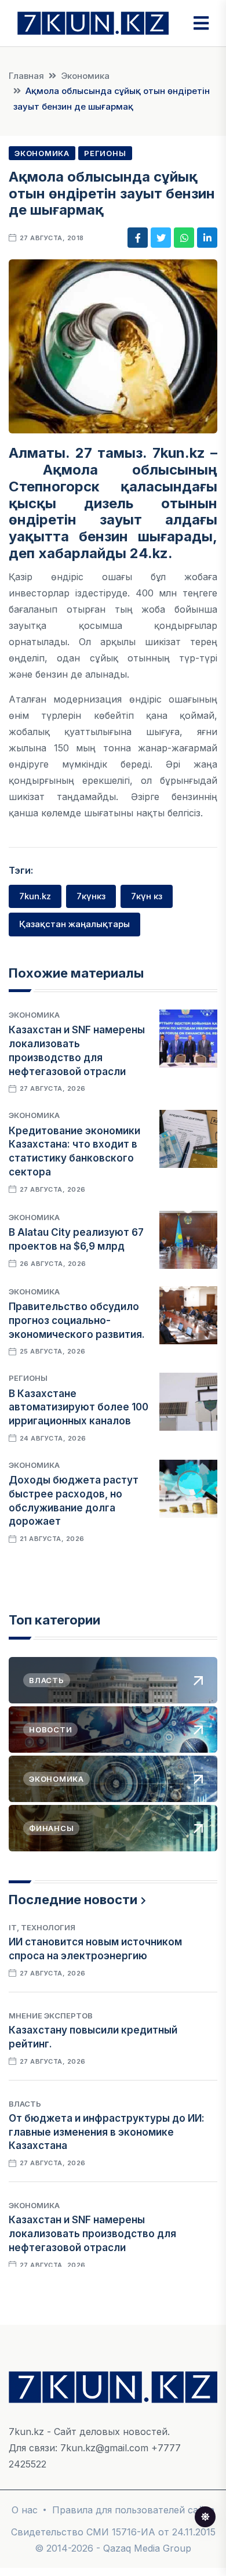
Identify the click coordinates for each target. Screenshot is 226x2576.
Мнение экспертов (51, 2016)
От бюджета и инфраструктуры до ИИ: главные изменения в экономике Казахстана (107, 2132)
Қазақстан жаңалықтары (74, 924)
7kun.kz (35, 896)
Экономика (85, 76)
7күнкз (91, 896)
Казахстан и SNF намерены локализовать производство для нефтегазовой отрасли (92, 2234)
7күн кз (147, 896)
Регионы (105, 153)
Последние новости (73, 1900)
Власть (25, 2104)
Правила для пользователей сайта (133, 2510)
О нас (25, 2510)
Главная (26, 76)
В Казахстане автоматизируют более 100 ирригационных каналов (79, 1408)
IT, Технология (42, 1927)
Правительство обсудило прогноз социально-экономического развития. (77, 1320)
